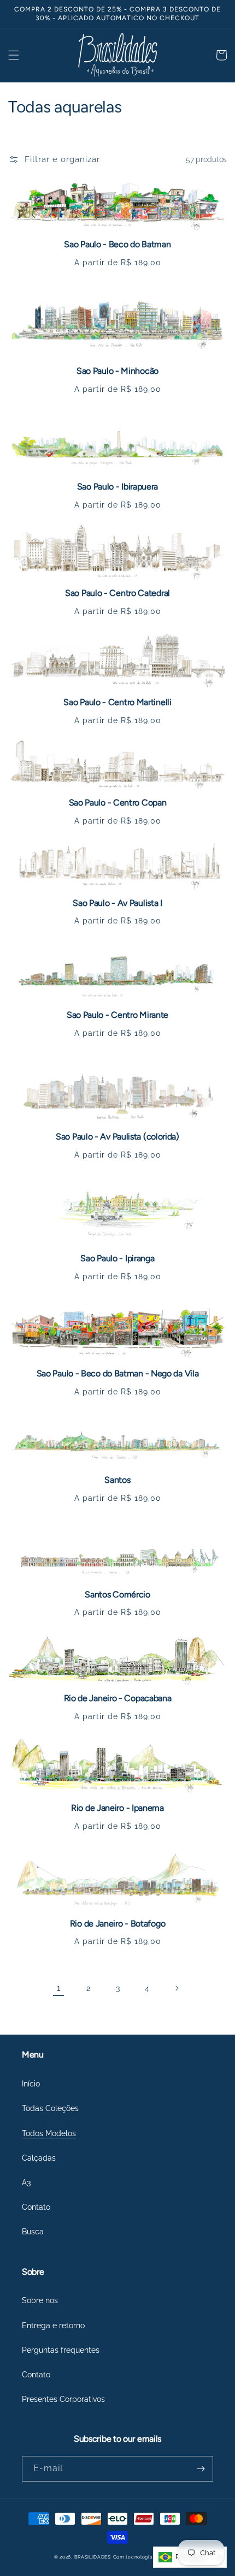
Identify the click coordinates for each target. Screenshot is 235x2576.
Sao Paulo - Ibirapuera (117, 487)
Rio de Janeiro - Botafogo (118, 1924)
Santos (117, 1480)
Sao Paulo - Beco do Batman (117, 244)
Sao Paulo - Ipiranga (117, 1258)
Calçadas (39, 2158)
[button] (14, 55)
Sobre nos (40, 2300)
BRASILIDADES (93, 2557)
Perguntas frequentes (61, 2350)
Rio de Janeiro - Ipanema (117, 1808)
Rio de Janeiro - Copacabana (118, 1698)
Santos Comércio (117, 1594)
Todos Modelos (49, 2133)
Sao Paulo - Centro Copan (118, 803)
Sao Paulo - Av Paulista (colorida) (117, 1137)
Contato (36, 2207)
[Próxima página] (177, 1988)
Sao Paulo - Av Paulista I (117, 903)
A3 (26, 2183)
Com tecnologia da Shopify (147, 2557)
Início (31, 2084)
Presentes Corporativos (63, 2399)
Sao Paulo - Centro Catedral (117, 593)
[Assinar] (201, 2469)
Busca (33, 2232)
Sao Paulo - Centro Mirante (117, 1015)
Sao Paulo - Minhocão (117, 371)
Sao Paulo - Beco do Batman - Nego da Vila (118, 1373)
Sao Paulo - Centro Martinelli (117, 702)
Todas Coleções (50, 2108)
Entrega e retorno (53, 2325)
